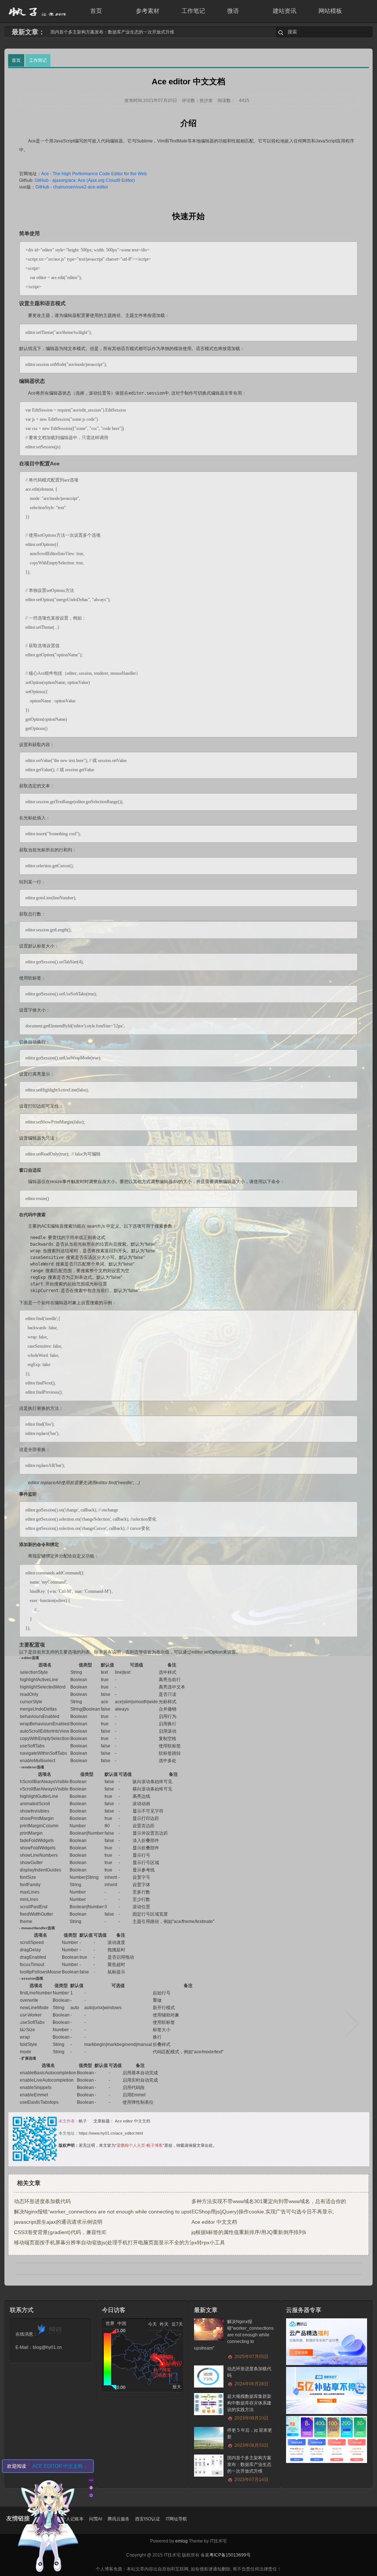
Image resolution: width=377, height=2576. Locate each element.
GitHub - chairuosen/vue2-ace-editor (72, 187)
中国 (122, 2323)
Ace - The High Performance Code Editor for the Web (94, 174)
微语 (233, 11)
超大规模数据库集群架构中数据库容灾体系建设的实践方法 (249, 2407)
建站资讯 (285, 11)
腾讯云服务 (119, 2519)
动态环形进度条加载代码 (75, 32)
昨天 (164, 2324)
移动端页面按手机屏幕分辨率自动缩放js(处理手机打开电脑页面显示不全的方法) (105, 2242)
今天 (152, 2324)
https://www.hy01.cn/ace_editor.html (111, 2133)
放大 (177, 2387)
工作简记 (38, 60)
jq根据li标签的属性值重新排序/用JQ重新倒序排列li (249, 2232)
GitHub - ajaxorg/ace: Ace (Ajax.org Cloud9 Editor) (85, 180)
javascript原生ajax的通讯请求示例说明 (58, 2222)
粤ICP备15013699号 (230, 2555)
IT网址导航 (176, 2519)
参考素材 (148, 11)
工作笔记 (193, 11)
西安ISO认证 (148, 2519)
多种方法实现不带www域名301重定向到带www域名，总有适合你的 (269, 2201)
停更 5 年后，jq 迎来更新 (250, 2438)
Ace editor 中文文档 (133, 2121)
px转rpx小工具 (208, 2242)
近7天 (177, 2324)
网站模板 (330, 11)
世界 (110, 2323)
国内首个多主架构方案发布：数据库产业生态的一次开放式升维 (249, 2469)
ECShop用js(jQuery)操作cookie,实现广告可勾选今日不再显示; (263, 2212)
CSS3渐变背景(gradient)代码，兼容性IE (60, 2232)
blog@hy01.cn (47, 2347)
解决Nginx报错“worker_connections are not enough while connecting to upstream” (110, 2212)
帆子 (83, 2121)
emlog (182, 2541)
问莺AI (96, 2519)
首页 (96, 11)
